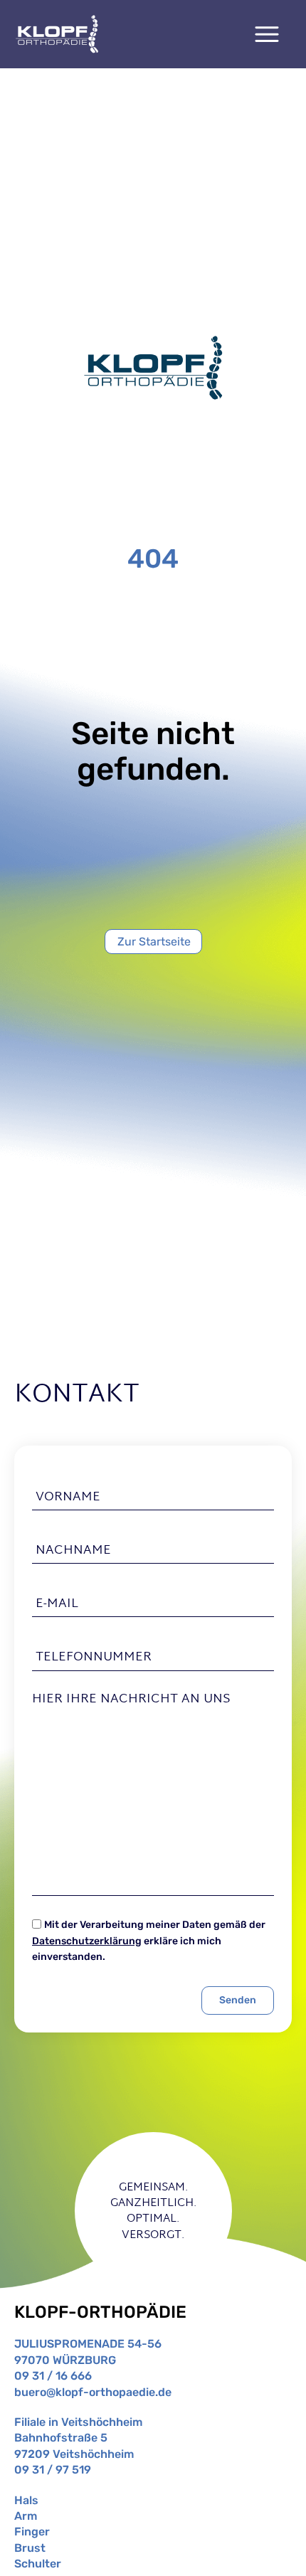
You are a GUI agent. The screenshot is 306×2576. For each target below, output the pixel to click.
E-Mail (57, 1604)
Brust (30, 2548)
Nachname (73, 1551)
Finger (32, 2532)
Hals (26, 2500)
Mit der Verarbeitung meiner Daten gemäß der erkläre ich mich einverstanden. (149, 1941)
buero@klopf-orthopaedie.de (93, 2392)
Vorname (68, 1497)
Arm (26, 2516)
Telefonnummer (94, 1658)
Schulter (38, 2564)
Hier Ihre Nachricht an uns (131, 1700)
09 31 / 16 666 (53, 2376)
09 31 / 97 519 (53, 2470)
